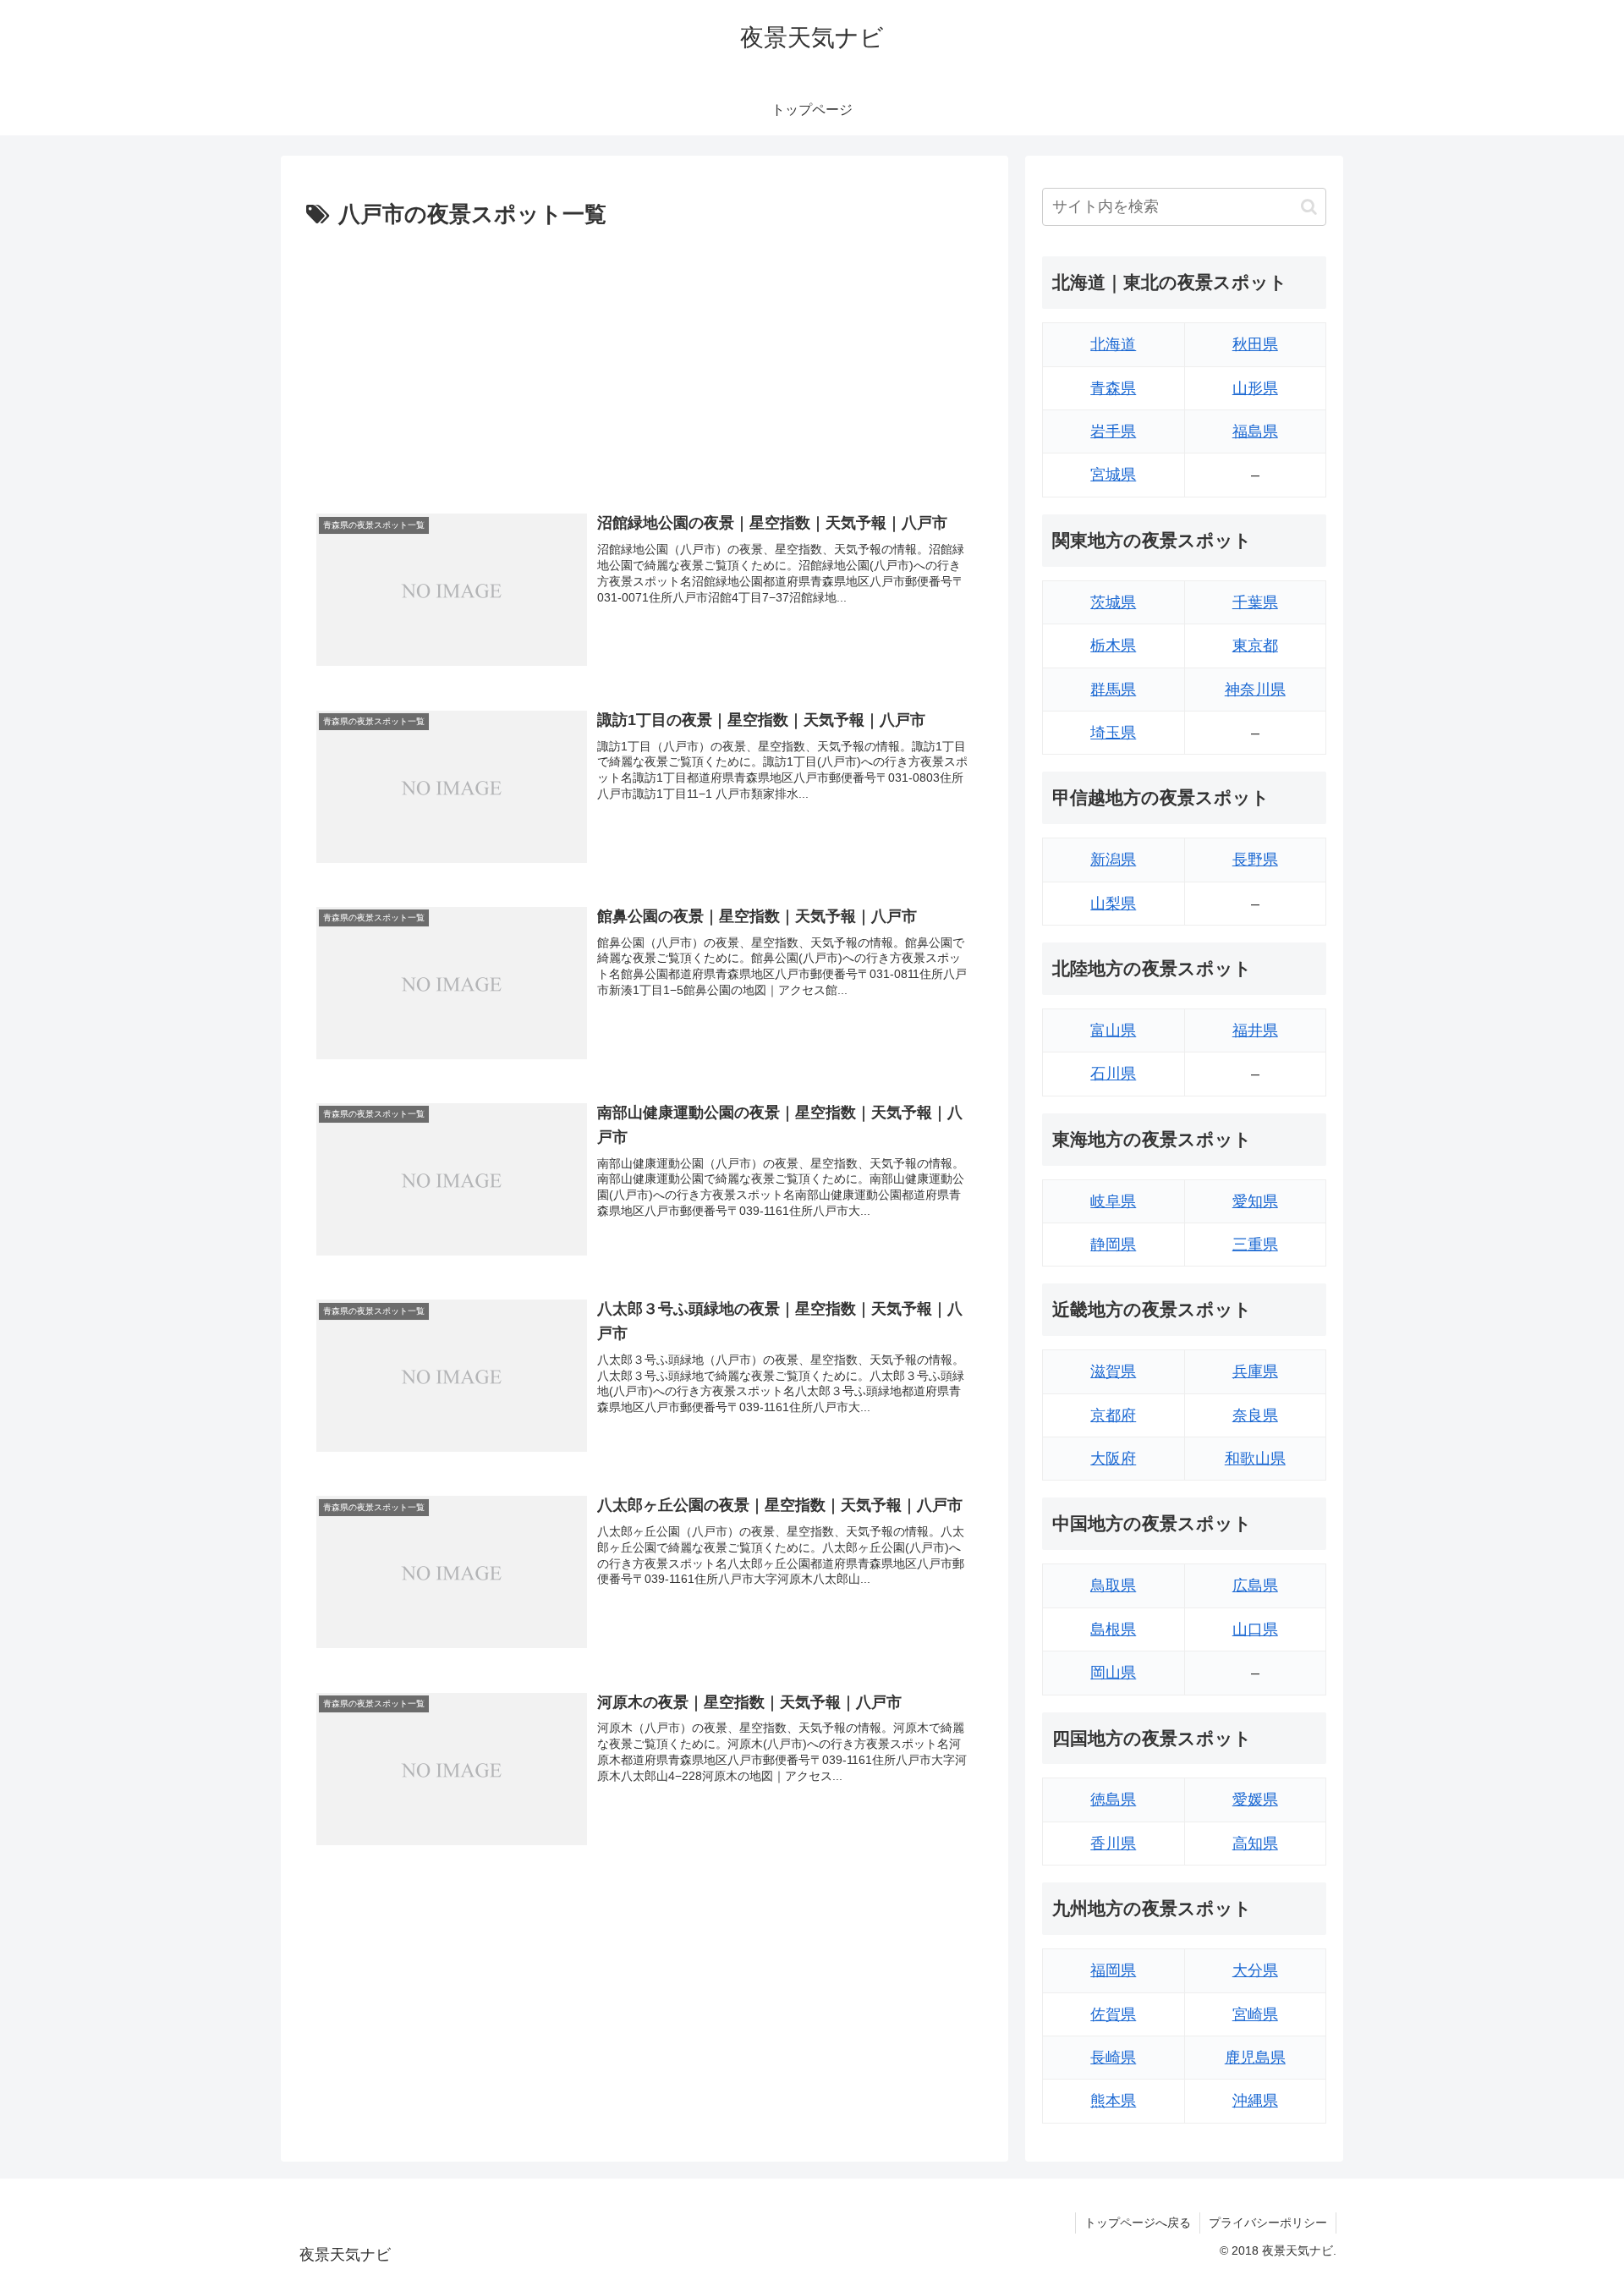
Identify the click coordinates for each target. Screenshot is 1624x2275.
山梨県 (1113, 904)
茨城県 (1113, 602)
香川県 (1113, 1844)
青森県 (1113, 388)
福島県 (1255, 431)
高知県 (1255, 1844)
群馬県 (1113, 690)
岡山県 (1113, 1673)
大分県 (1255, 1970)
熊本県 (1113, 2101)
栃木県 (1113, 646)
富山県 (1113, 1030)
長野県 (1255, 860)
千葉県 (1255, 602)
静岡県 (1113, 1245)
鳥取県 (1113, 1585)
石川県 (1113, 1074)
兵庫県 (1255, 1371)
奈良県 (1255, 1415)
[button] (1309, 207)
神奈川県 (1255, 690)
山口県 (1255, 1629)
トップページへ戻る (1138, 2223)
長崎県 (1113, 2058)
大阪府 (1113, 1459)
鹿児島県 (1255, 2058)
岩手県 (1113, 431)
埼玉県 (1113, 733)
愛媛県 (1255, 1800)
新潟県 (1113, 860)
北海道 (1113, 344)
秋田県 (1255, 344)
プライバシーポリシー (1268, 2223)
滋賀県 (1113, 1371)
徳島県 (1113, 1800)
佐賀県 (1113, 2014)
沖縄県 (1255, 2101)
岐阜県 (1113, 1201)
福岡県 (1113, 1970)
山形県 (1255, 388)
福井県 (1255, 1030)
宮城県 (1113, 475)
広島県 (1255, 1585)
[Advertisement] (645, 361)
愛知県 (1255, 1201)
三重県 (1255, 1245)
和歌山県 (1255, 1459)
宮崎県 (1255, 2014)
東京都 (1255, 646)
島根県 (1113, 1629)
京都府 (1113, 1415)
